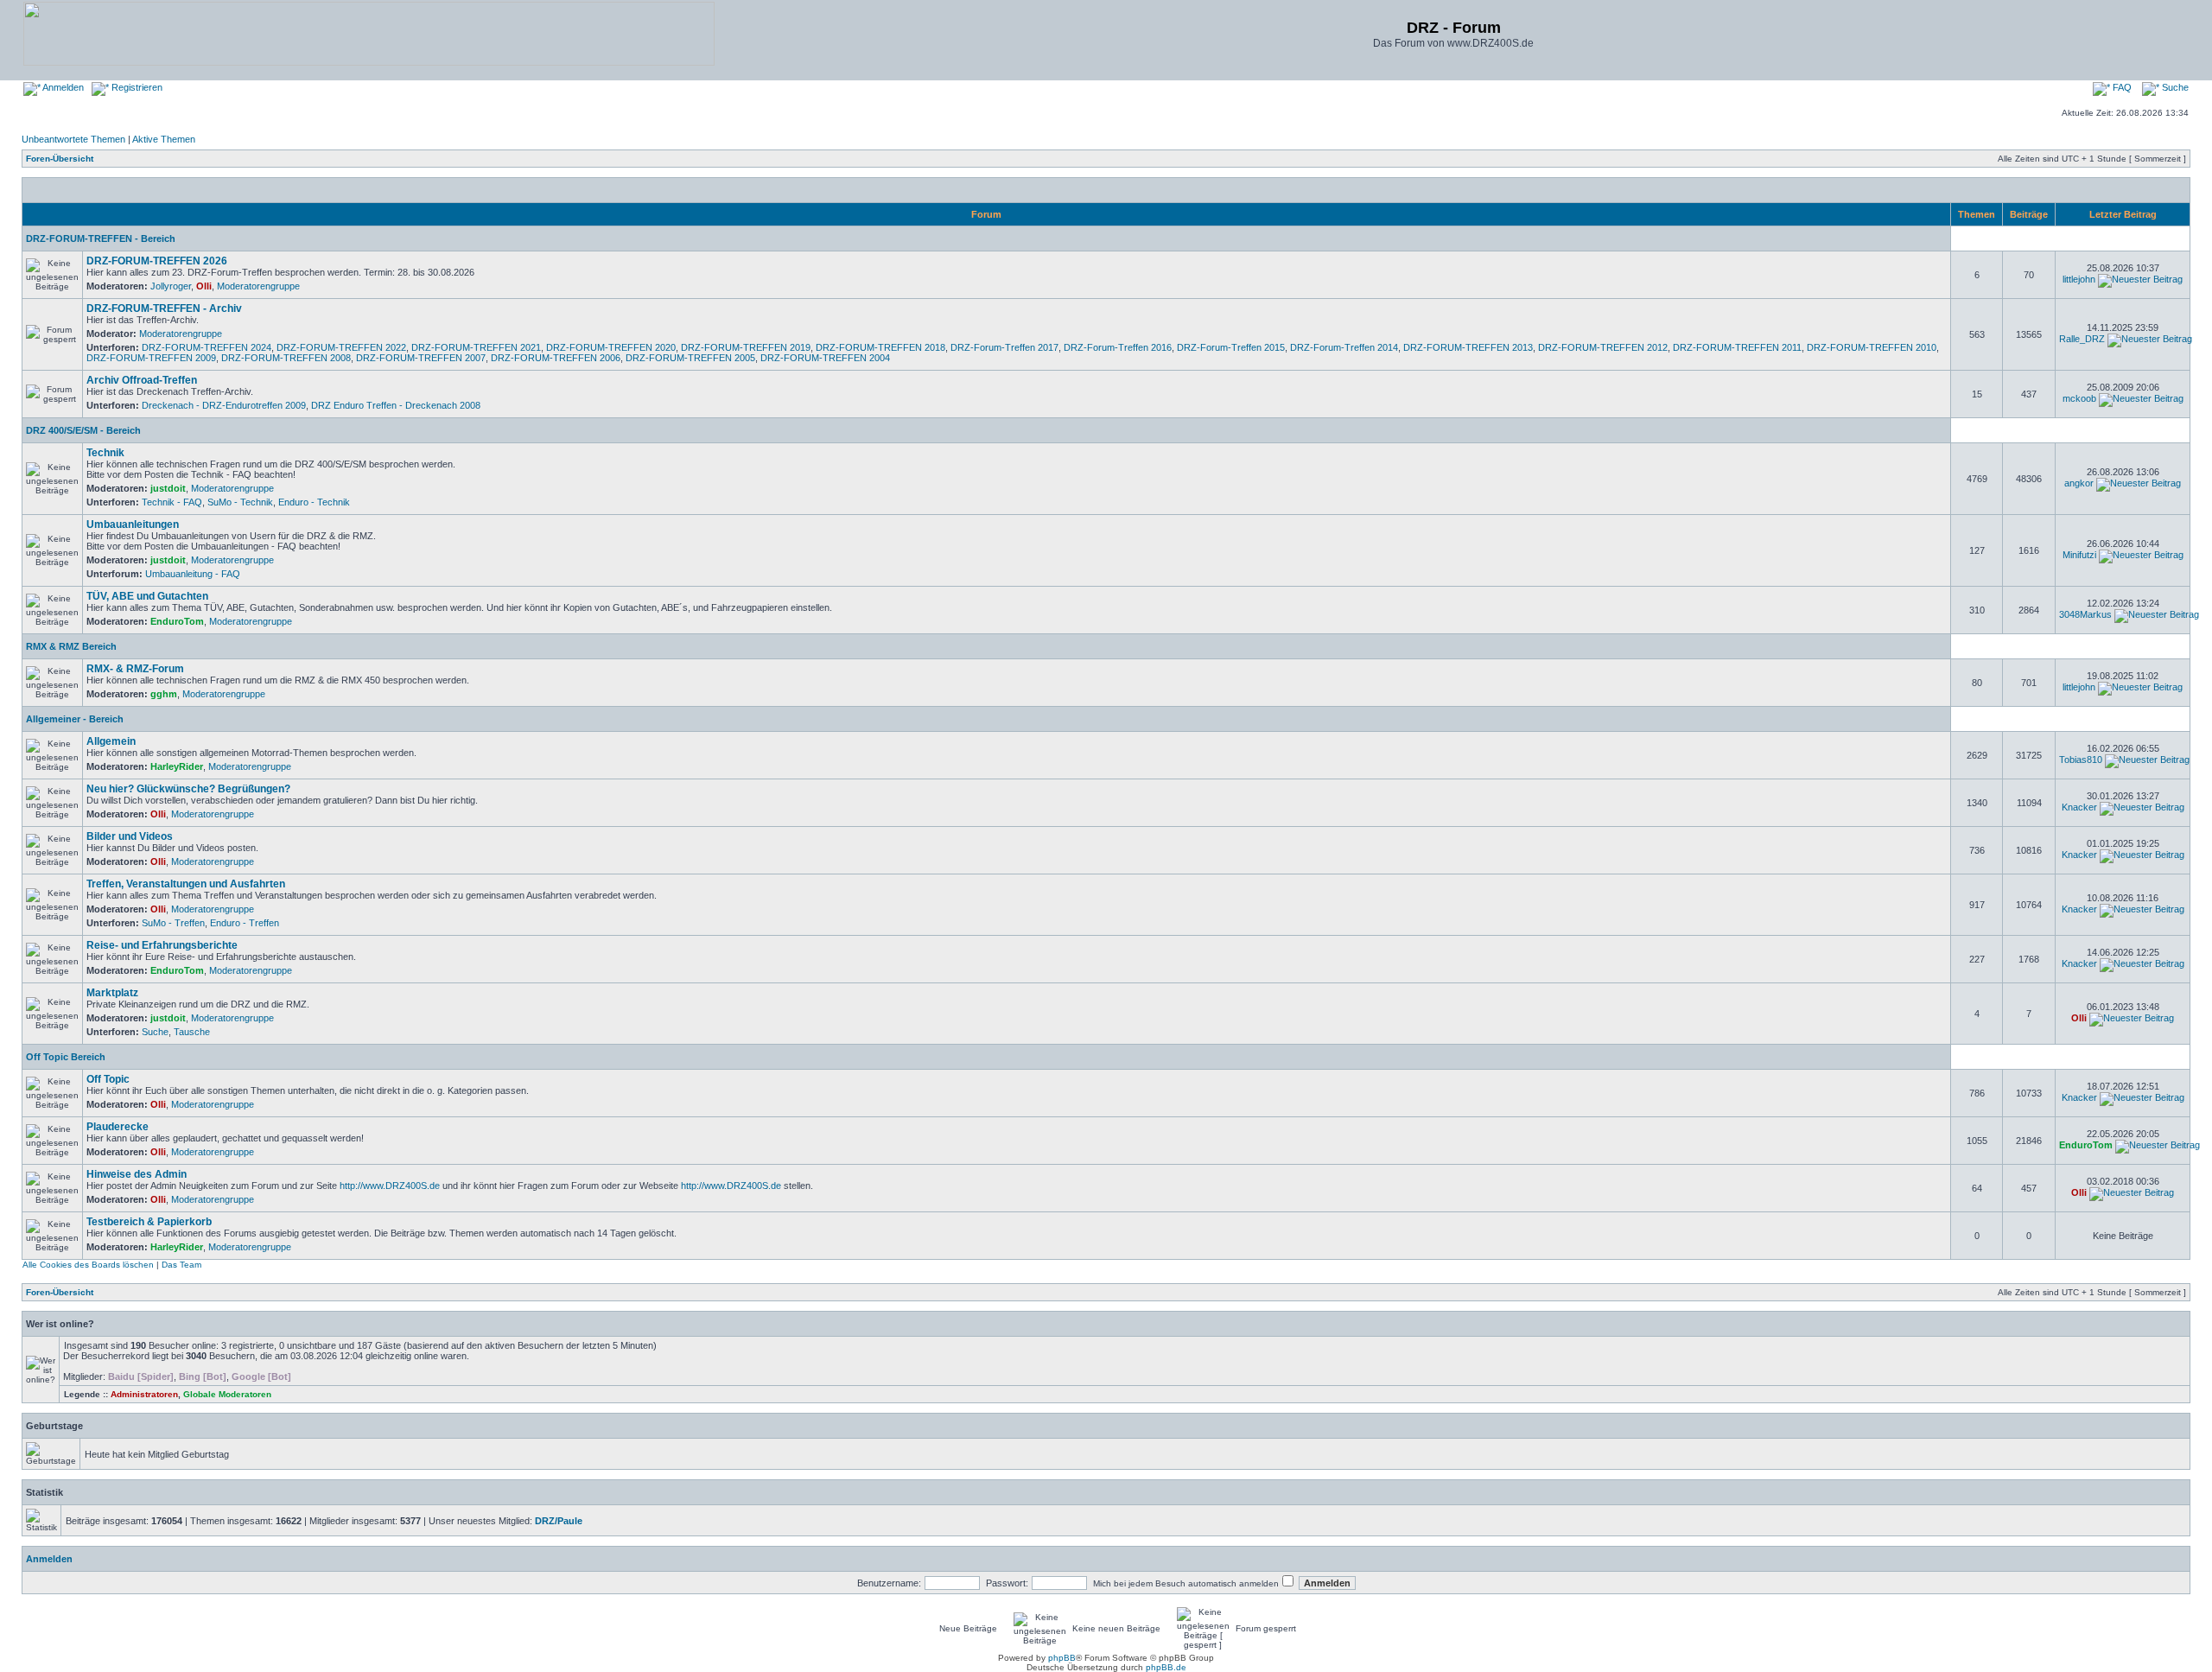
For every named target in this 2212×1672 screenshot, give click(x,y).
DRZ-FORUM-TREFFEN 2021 (476, 347)
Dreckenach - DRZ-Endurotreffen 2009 (224, 405)
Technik (105, 453)
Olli (204, 286)
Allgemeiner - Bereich (75, 719)
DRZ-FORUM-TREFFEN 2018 (880, 347)
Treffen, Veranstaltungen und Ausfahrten (186, 884)
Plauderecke (118, 1127)
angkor (2079, 483)
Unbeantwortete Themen (73, 139)
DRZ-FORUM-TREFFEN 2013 (1468, 347)
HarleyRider (177, 766)
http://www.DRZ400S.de (390, 1186)
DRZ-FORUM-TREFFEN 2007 (421, 358)
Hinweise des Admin (137, 1174)
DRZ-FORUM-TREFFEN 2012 (1603, 347)
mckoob (2079, 398)
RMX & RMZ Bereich (71, 646)
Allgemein (111, 741)
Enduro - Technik (314, 502)
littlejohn (2079, 279)
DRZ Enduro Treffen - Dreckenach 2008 (396, 405)
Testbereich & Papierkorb (149, 1222)
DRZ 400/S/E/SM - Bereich (83, 430)
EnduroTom (177, 621)
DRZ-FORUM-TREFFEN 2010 (1872, 347)
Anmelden (62, 87)
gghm (164, 694)
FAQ (2121, 87)
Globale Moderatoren (227, 1394)
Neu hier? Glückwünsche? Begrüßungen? (188, 789)
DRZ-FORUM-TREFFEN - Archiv (164, 308)
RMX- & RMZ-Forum (135, 669)
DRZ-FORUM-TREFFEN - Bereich (101, 238)
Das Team (181, 1265)
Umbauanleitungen (133, 524)
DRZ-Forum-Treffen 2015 (1231, 347)
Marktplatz (112, 993)
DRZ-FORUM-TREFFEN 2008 (286, 358)
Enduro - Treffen (245, 923)
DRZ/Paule (559, 1521)
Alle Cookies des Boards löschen (88, 1265)
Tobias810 (2081, 760)
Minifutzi (2079, 555)
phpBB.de (1166, 1667)
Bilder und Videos (130, 836)
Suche (2174, 87)
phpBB (1062, 1658)
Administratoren (144, 1394)
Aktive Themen (164, 139)
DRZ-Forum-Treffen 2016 (1118, 347)
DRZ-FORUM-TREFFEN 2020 (611, 347)
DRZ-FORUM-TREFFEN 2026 (157, 261)
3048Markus (2085, 614)
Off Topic (108, 1079)
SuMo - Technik (240, 502)
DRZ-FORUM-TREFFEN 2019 (746, 347)
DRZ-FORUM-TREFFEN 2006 (556, 358)
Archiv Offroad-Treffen (142, 380)
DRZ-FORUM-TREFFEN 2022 (341, 347)
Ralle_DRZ (2082, 339)
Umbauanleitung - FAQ (193, 574)
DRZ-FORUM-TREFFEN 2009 (151, 358)
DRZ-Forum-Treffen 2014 (1344, 347)
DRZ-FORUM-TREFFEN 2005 (690, 358)
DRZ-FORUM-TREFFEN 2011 (1737, 347)
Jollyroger (171, 286)
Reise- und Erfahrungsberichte (162, 945)
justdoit (168, 488)
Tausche (192, 1032)
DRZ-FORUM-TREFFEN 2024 (207, 347)
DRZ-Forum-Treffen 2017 (1004, 347)
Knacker (2079, 807)
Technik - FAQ (172, 502)
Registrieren (136, 87)
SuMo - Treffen (173, 923)
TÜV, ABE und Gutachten (147, 596)
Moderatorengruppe (258, 286)
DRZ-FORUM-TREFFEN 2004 (825, 358)
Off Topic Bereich (66, 1057)
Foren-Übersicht (60, 159)
